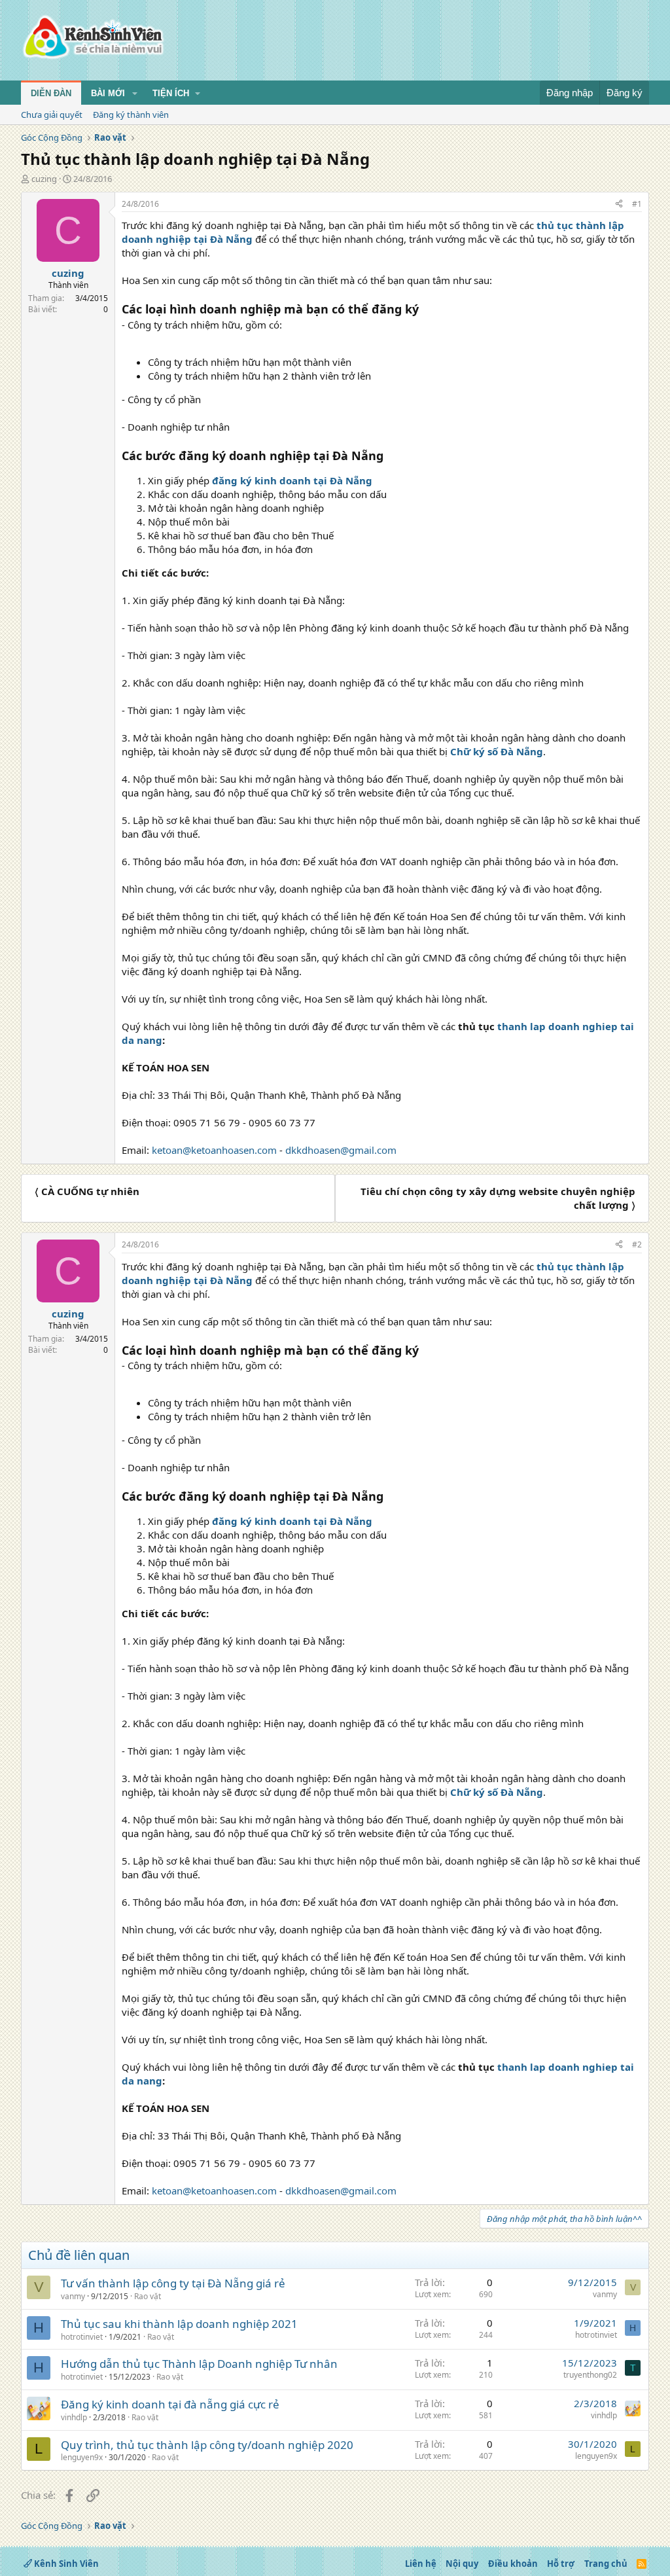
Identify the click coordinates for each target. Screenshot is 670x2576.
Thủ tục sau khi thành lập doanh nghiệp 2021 (179, 2324)
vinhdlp (74, 2417)
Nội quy (462, 2564)
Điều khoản (513, 2564)
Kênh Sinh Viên (65, 2564)
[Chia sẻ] (619, 205)
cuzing (44, 179)
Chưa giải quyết (52, 115)
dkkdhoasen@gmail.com (341, 1150)
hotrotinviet (82, 2337)
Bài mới (108, 93)
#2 (637, 1244)
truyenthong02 (590, 2375)
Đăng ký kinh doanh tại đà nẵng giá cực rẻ (170, 2404)
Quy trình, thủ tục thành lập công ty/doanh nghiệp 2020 (207, 2445)
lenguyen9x (82, 2457)
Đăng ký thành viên (131, 115)
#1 (637, 204)
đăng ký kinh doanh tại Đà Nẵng (292, 480)
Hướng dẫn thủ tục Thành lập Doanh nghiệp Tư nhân (199, 2364)
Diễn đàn (51, 93)
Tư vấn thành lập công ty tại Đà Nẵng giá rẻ (173, 2283)
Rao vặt (148, 2296)
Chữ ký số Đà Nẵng (497, 751)
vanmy (73, 2296)
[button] (135, 94)
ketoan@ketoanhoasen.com (214, 1150)
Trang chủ (606, 2564)
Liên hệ (421, 2564)
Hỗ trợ (561, 2564)
